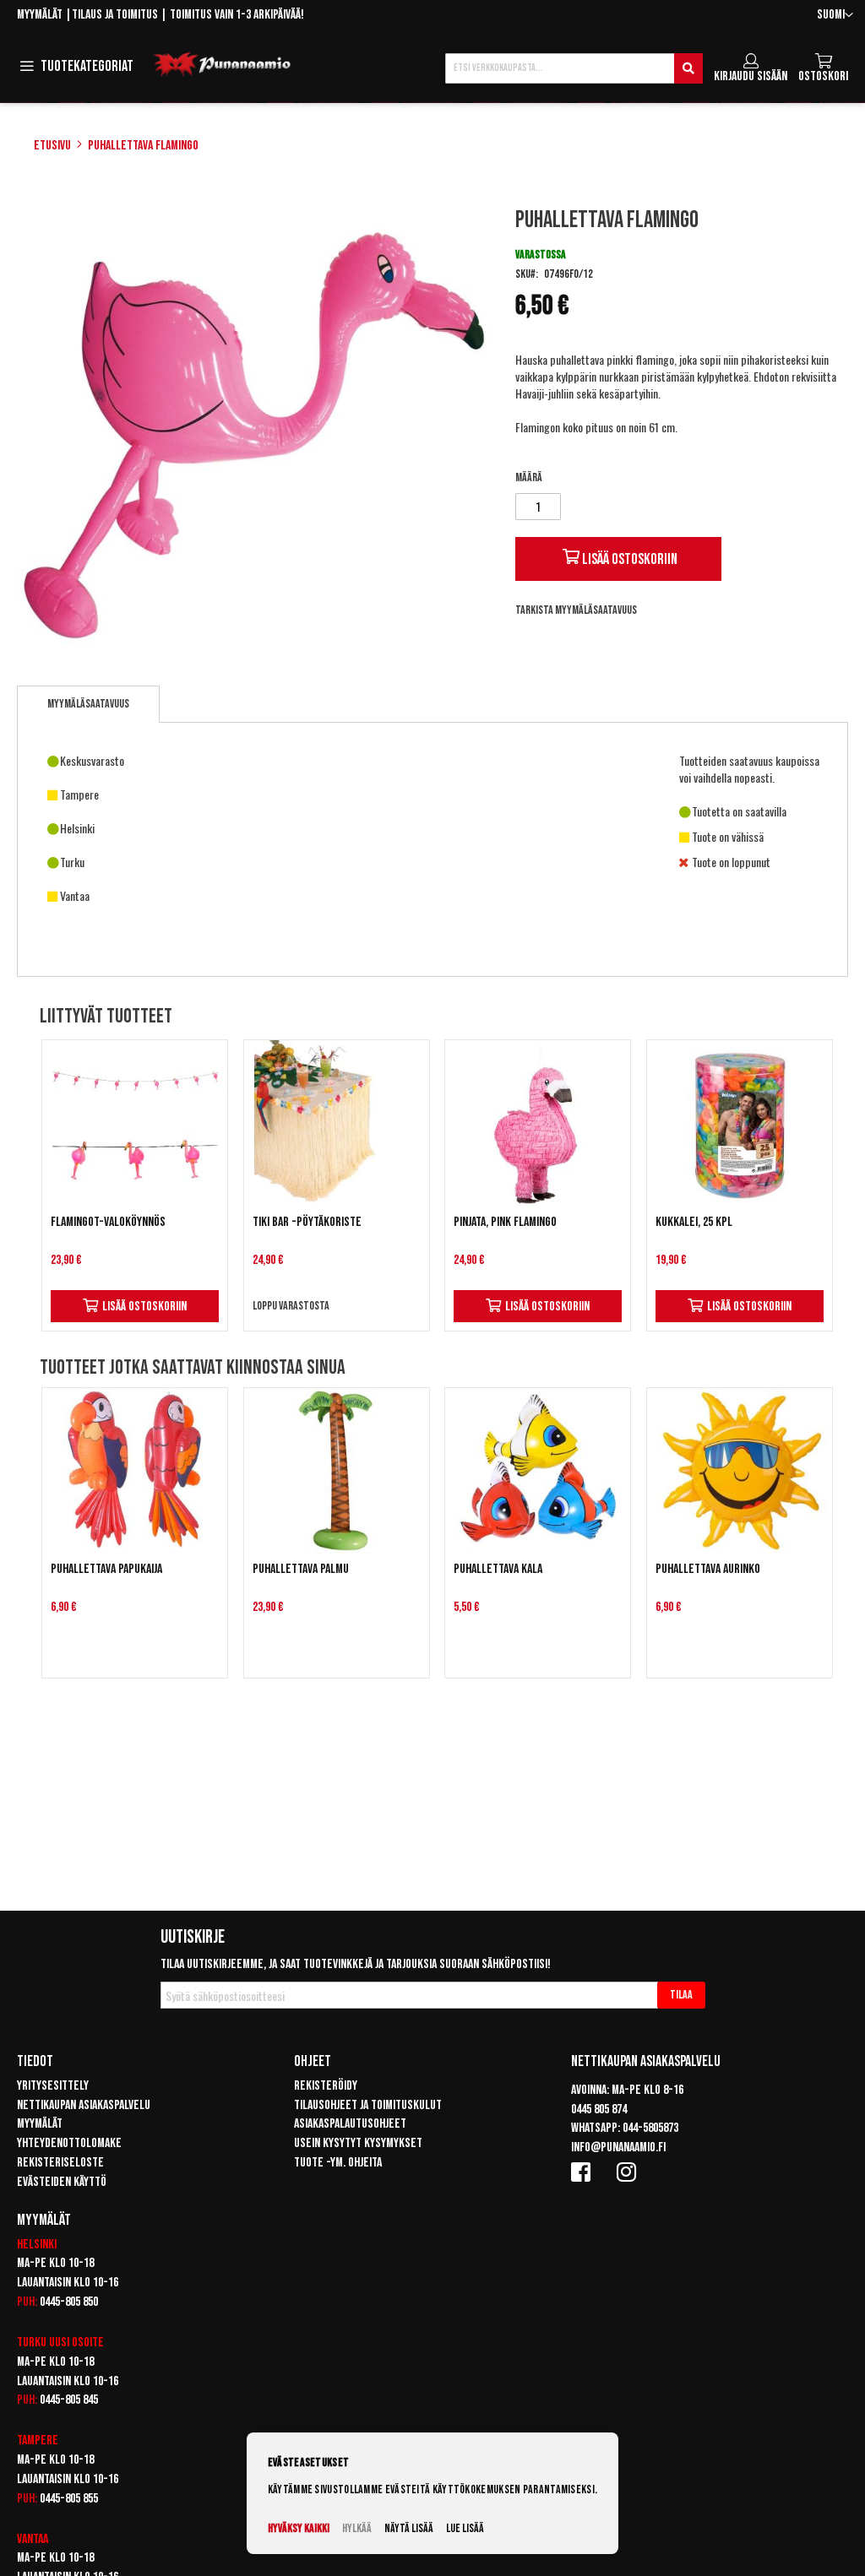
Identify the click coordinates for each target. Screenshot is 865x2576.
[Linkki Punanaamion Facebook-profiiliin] (584, 2172)
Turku (32, 2343)
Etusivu (52, 146)
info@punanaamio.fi (618, 2148)
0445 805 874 (599, 2110)
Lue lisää (465, 2528)
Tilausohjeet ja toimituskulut (368, 2105)
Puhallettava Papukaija (106, 1569)
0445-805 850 (69, 2302)
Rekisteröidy (326, 2086)
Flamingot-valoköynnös (108, 1222)
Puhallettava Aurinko (708, 1569)
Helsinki (37, 2245)
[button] (835, 16)
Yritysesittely (53, 2086)
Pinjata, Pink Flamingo (505, 1222)
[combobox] (574, 68)
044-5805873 (650, 2128)
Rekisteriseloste (60, 2163)
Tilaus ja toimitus (115, 15)
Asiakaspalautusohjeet (350, 2124)
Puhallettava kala (498, 1569)
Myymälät (40, 15)
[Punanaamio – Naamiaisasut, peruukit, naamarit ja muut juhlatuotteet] (222, 65)
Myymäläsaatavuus (88, 704)
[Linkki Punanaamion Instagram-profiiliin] (629, 2172)
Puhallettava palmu (301, 1569)
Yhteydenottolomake (69, 2143)
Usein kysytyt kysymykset (358, 2143)
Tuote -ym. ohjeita (338, 2163)
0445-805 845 (69, 2400)
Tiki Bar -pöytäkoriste (307, 1222)
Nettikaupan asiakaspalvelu (84, 2105)
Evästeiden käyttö (62, 2182)
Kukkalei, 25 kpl (694, 1222)
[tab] (88, 704)
